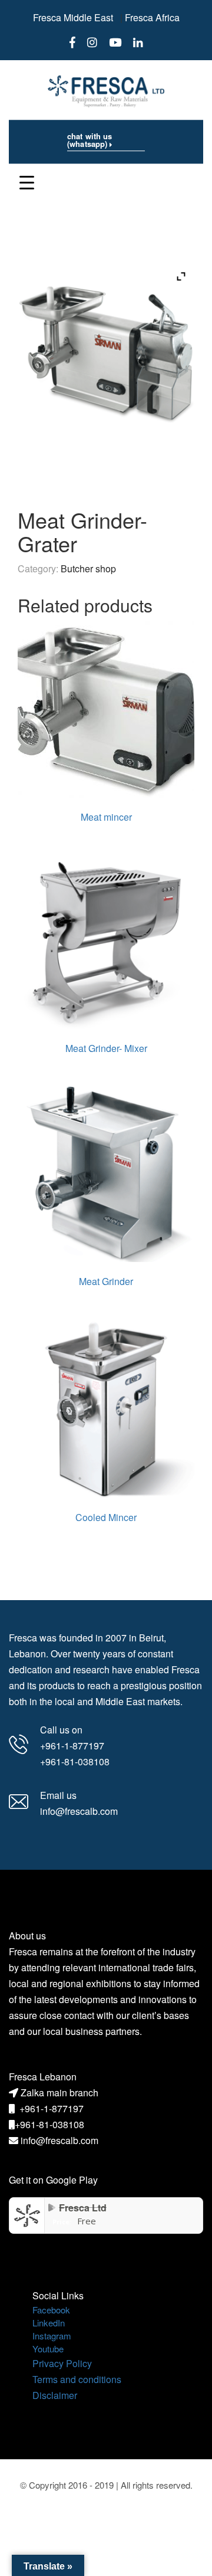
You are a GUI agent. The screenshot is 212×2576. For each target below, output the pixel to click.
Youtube (48, 2349)
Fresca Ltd (83, 2208)
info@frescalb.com (59, 2140)
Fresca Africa (152, 17)
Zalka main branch (59, 2092)
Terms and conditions (77, 2379)
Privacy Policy (62, 2363)
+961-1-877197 (52, 2108)
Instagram (52, 2336)
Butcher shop (88, 568)
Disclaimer (55, 2395)
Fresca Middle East (73, 17)
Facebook (51, 2310)
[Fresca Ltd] (27, 2215)
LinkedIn (49, 2323)
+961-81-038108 (49, 2124)
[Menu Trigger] (27, 181)
